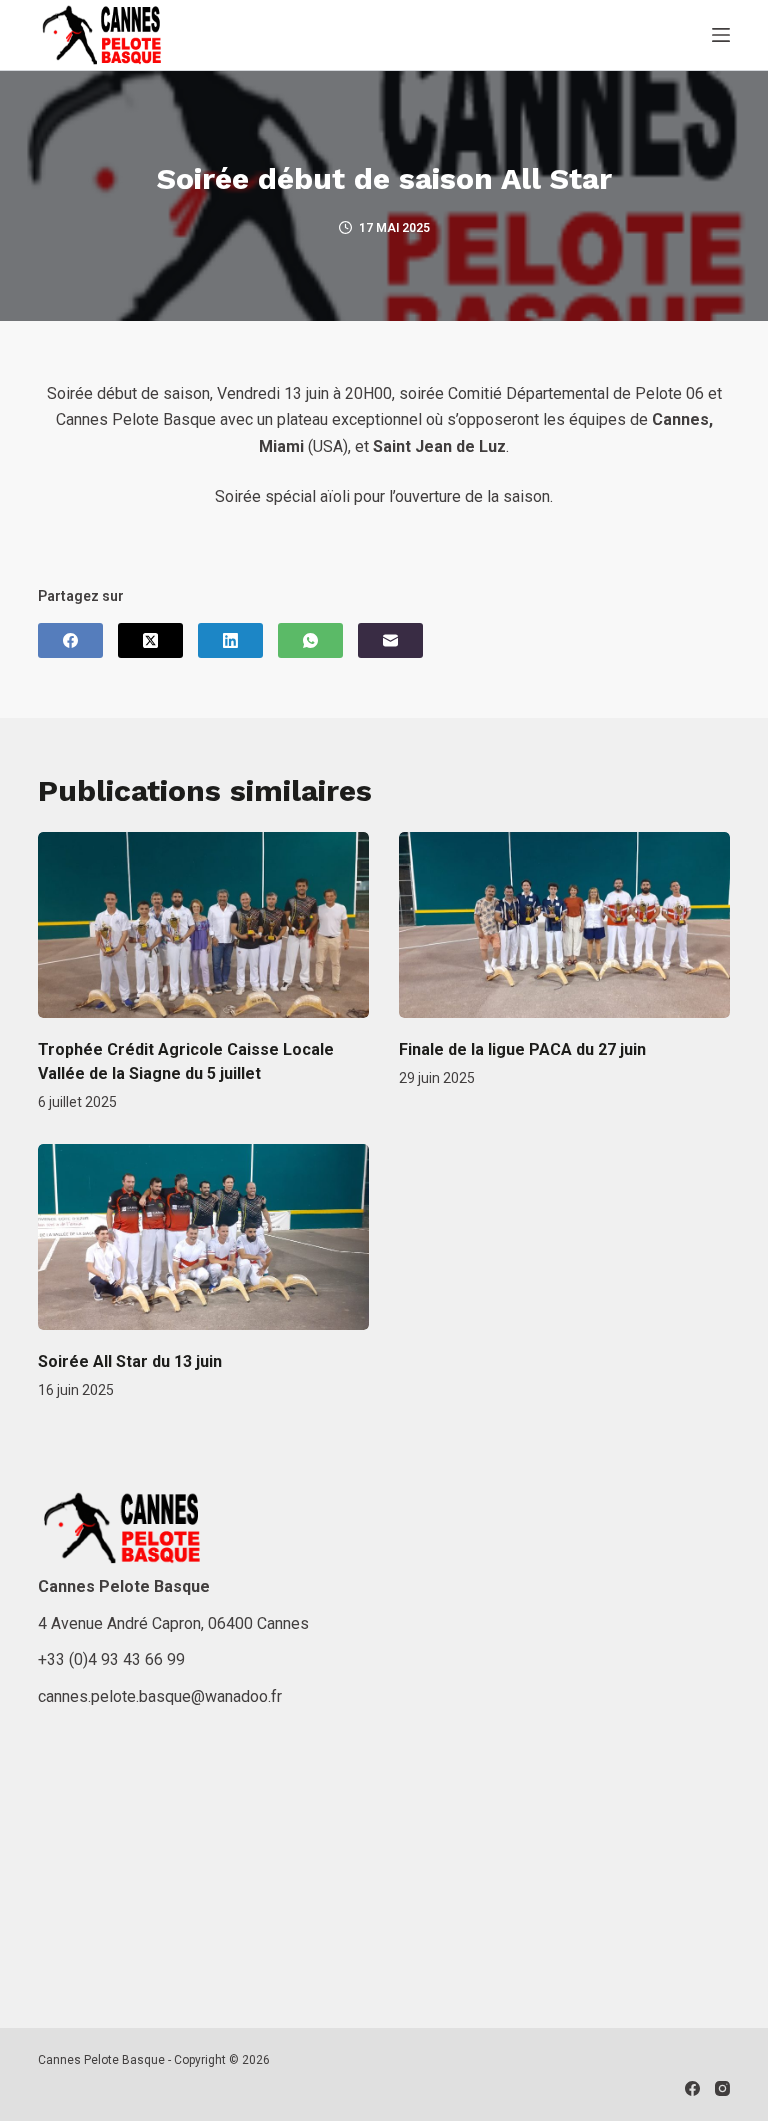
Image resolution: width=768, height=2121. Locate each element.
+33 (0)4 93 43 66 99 (111, 1659)
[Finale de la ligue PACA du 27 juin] (564, 925)
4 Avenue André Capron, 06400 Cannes (173, 1623)
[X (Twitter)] (150, 640)
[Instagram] (722, 2088)
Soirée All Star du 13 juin (130, 1361)
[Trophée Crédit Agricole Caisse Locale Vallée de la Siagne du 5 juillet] (203, 925)
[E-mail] (390, 640)
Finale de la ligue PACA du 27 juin (522, 1049)
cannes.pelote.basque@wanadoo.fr (160, 1696)
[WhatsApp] (310, 640)
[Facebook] (70, 640)
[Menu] (721, 35)
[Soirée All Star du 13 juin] (203, 1237)
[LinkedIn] (230, 640)
